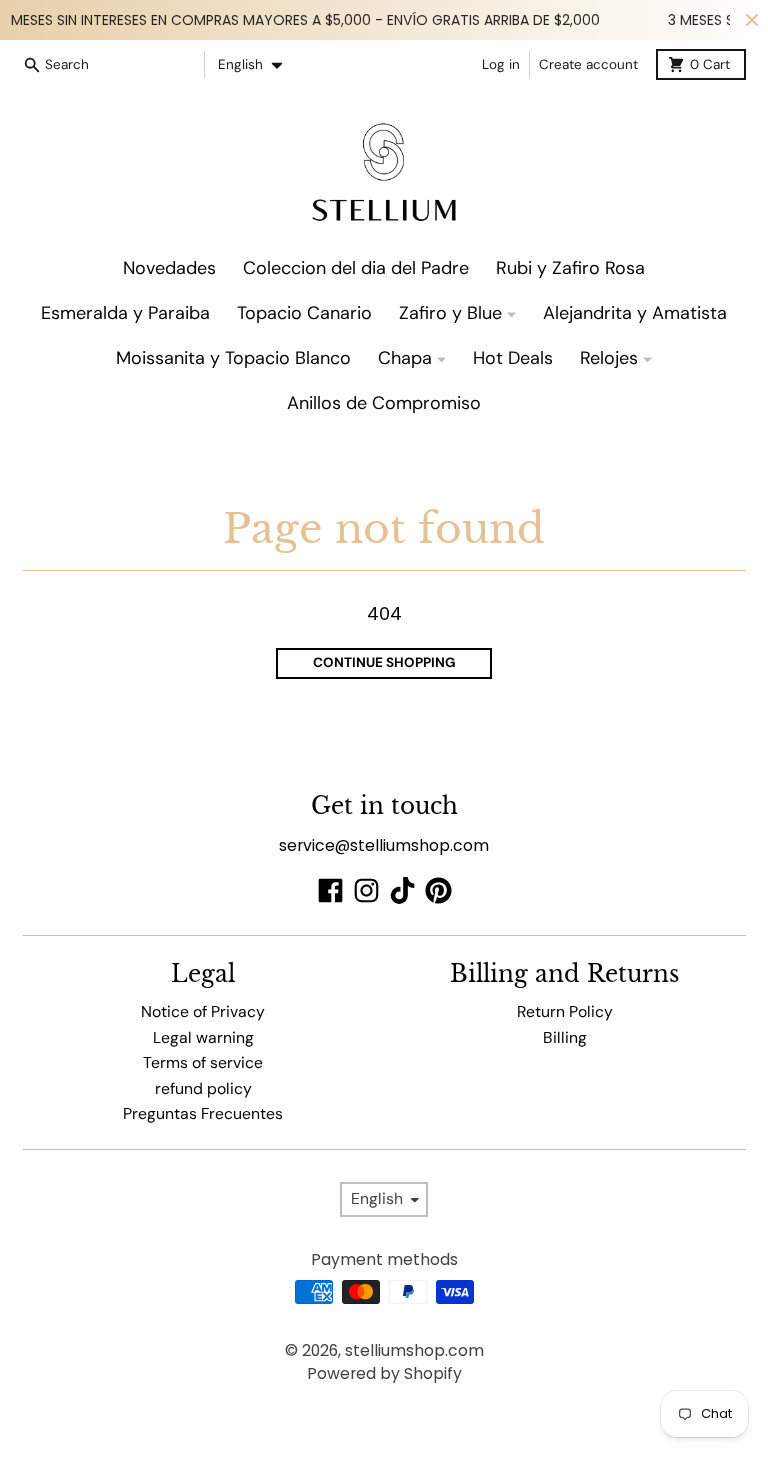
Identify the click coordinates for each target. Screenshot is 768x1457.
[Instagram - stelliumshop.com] (366, 890)
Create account (588, 64)
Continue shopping (384, 662)
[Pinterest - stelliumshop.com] (438, 890)
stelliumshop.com (414, 1350)
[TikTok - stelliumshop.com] (402, 890)
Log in (501, 64)
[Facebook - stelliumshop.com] (330, 890)
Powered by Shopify (384, 1373)
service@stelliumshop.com (384, 845)
